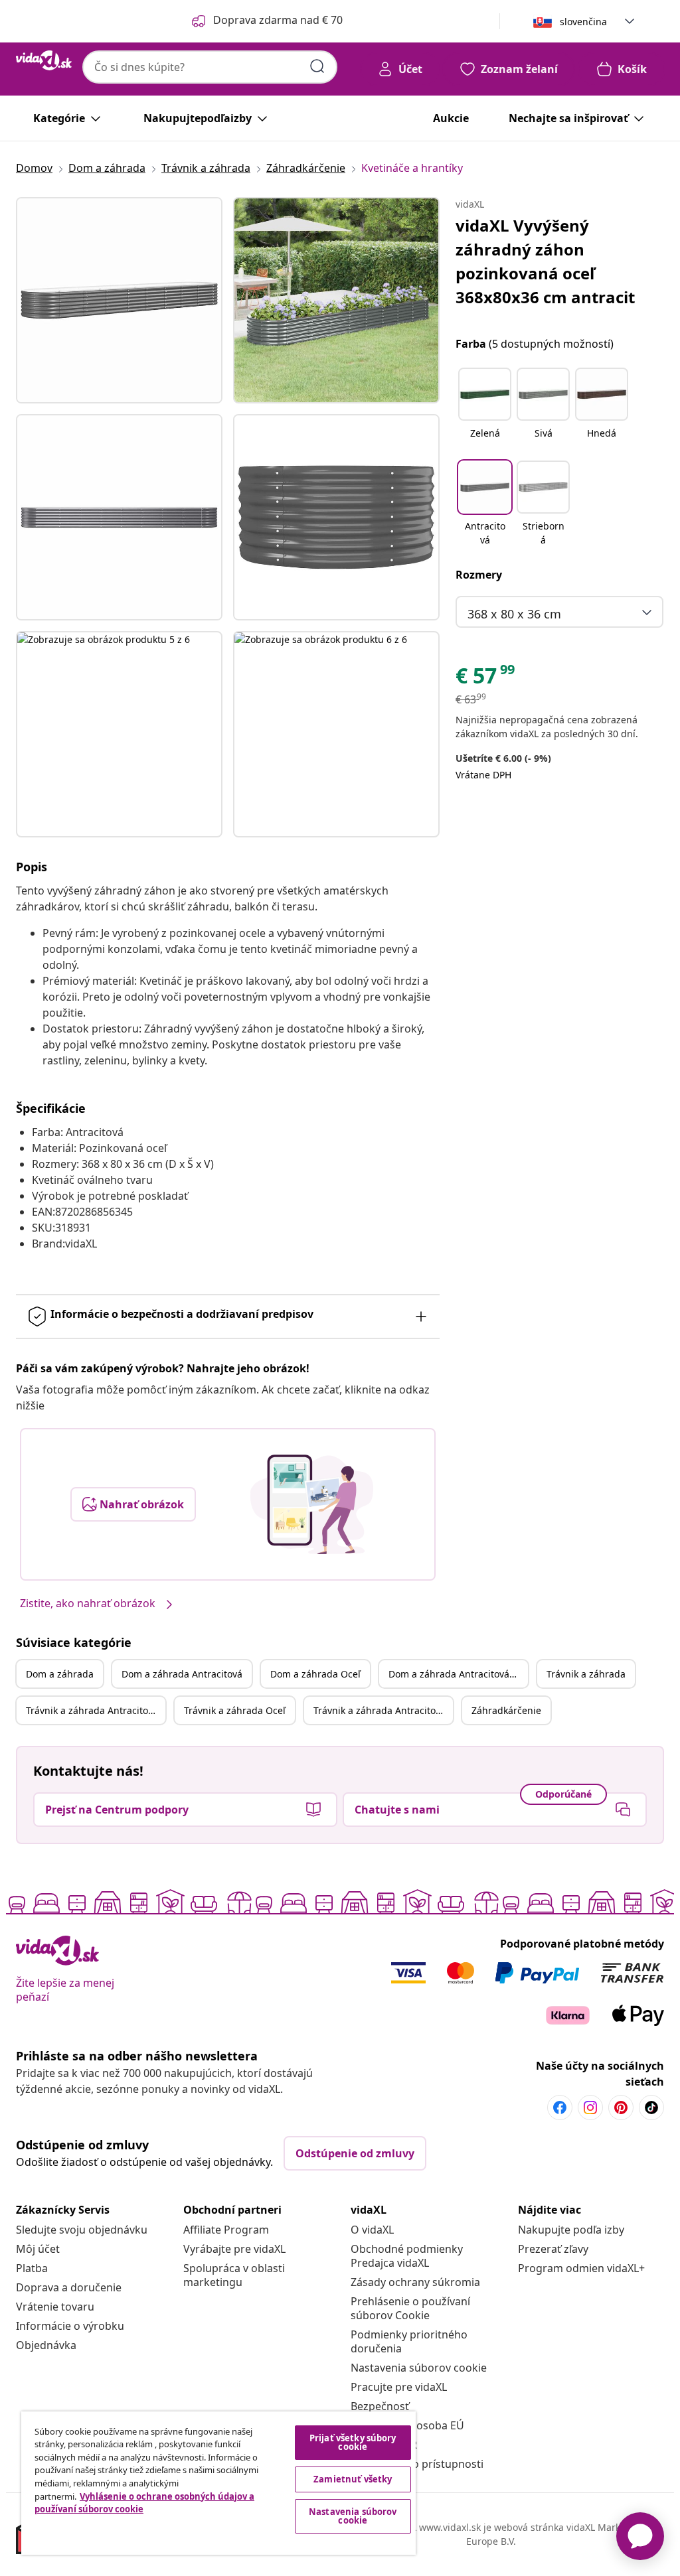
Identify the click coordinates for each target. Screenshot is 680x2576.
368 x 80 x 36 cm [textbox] (514, 614)
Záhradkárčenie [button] (506, 1710)
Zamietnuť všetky (353, 2479)
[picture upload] (312, 1504)
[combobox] (210, 67)
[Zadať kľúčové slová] (317, 66)
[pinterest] (621, 2108)
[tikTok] (651, 2108)
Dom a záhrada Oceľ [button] (315, 1674)
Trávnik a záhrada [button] (586, 1674)
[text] (486, 679)
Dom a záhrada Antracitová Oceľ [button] (458, 1674)
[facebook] (560, 2108)
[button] (485, 411)
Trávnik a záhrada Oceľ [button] (235, 1710)
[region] (218, 2483)
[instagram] (590, 2108)
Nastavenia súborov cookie (419, 2368)
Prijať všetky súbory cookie (353, 2442)
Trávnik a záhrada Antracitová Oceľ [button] (383, 1710)
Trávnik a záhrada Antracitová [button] (92, 1710)
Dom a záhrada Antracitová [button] (182, 1674)
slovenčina (583, 22)
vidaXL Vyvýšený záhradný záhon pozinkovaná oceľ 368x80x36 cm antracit (545, 261)
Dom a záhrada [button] (60, 1674)
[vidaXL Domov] (44, 60)
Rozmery (479, 575)
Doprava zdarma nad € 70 (278, 20)
